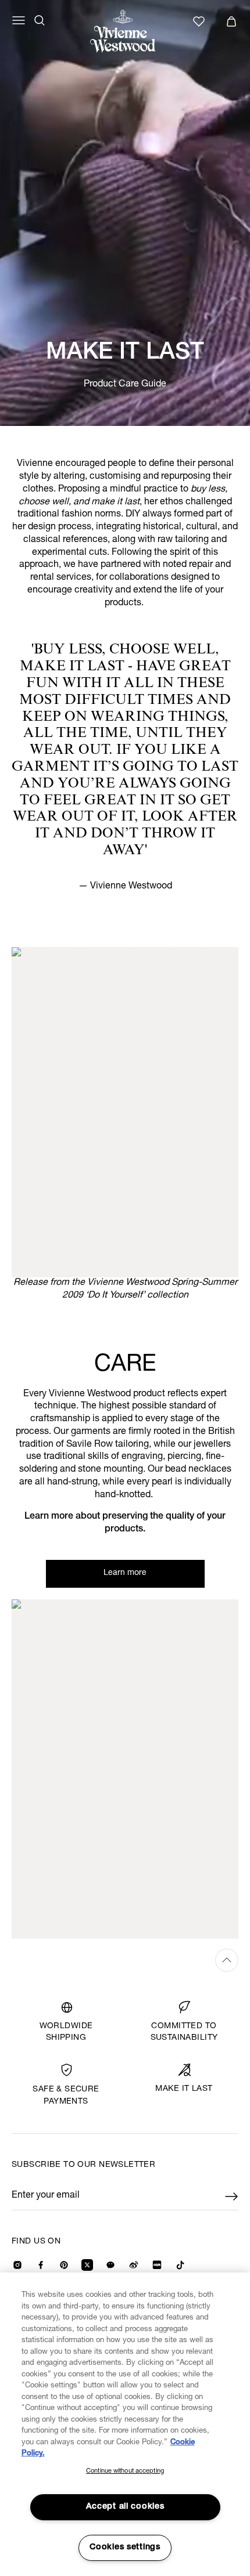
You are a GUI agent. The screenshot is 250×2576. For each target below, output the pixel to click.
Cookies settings (125, 2548)
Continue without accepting (125, 2471)
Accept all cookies (125, 2507)
